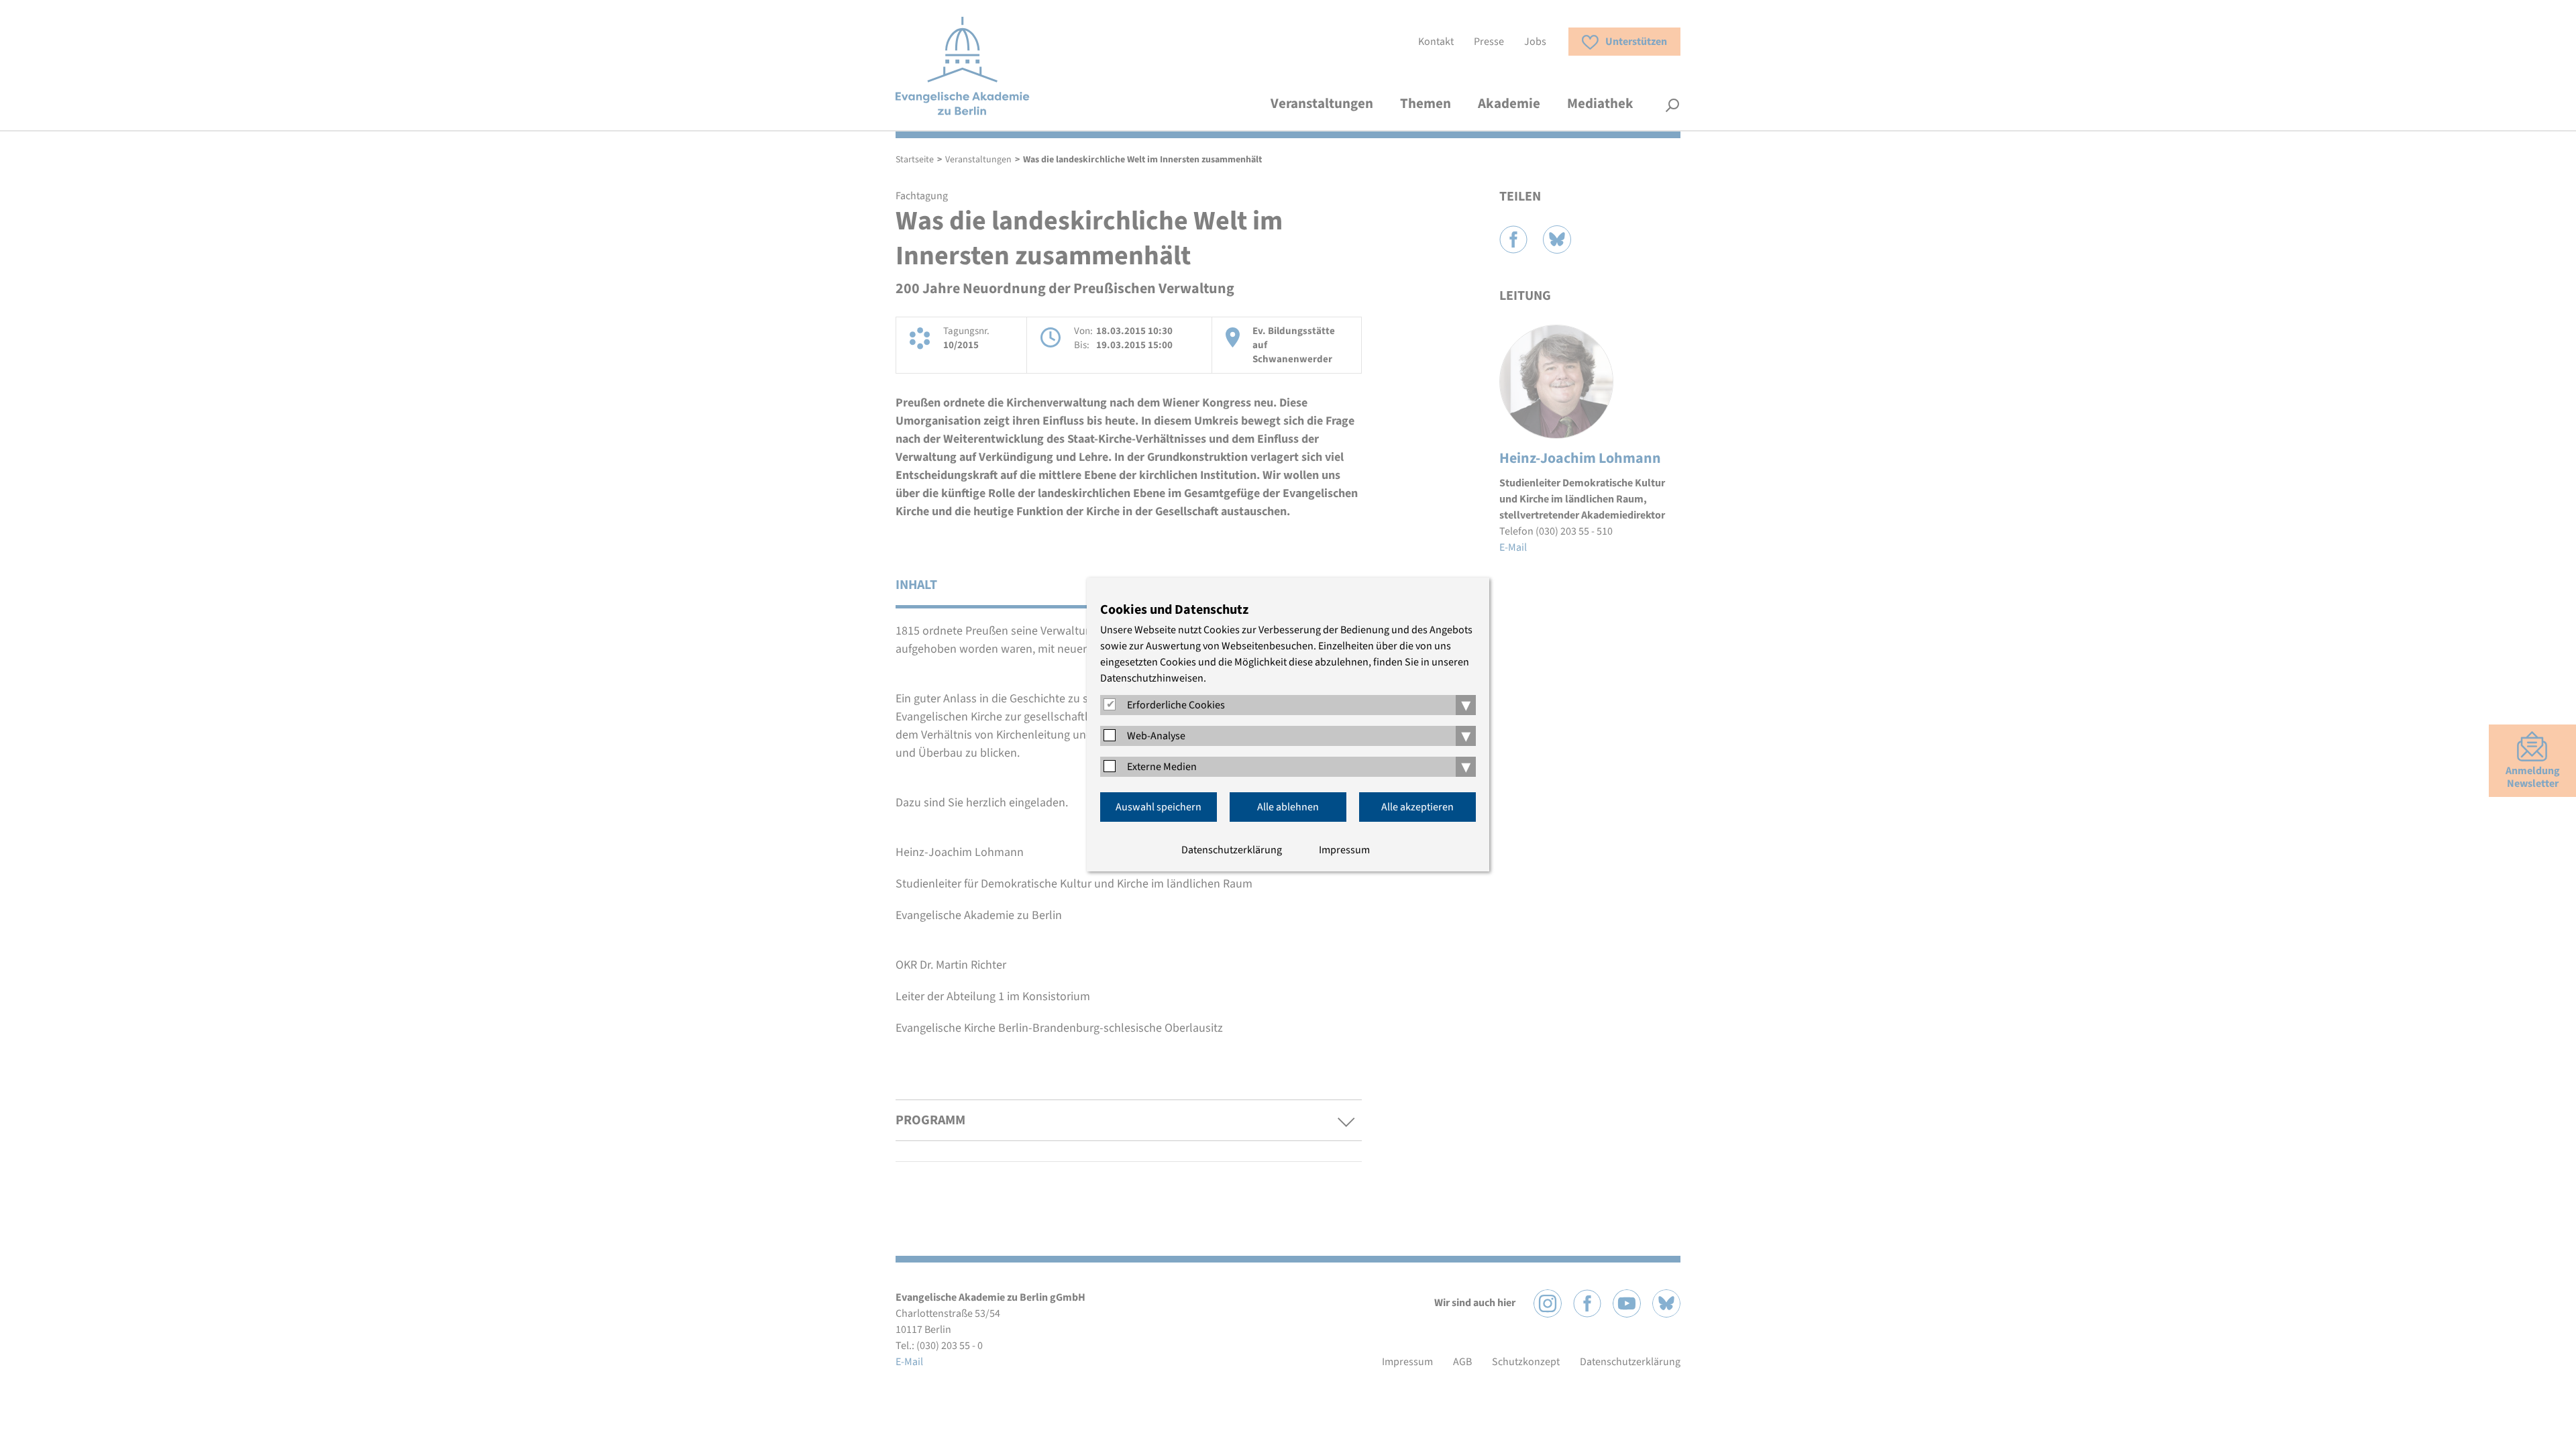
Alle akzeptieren (1417, 807)
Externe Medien (1162, 767)
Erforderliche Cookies (1176, 705)
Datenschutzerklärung (1232, 850)
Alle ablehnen (1288, 807)
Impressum (1344, 850)
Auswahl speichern (1159, 807)
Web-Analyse (1156, 736)
